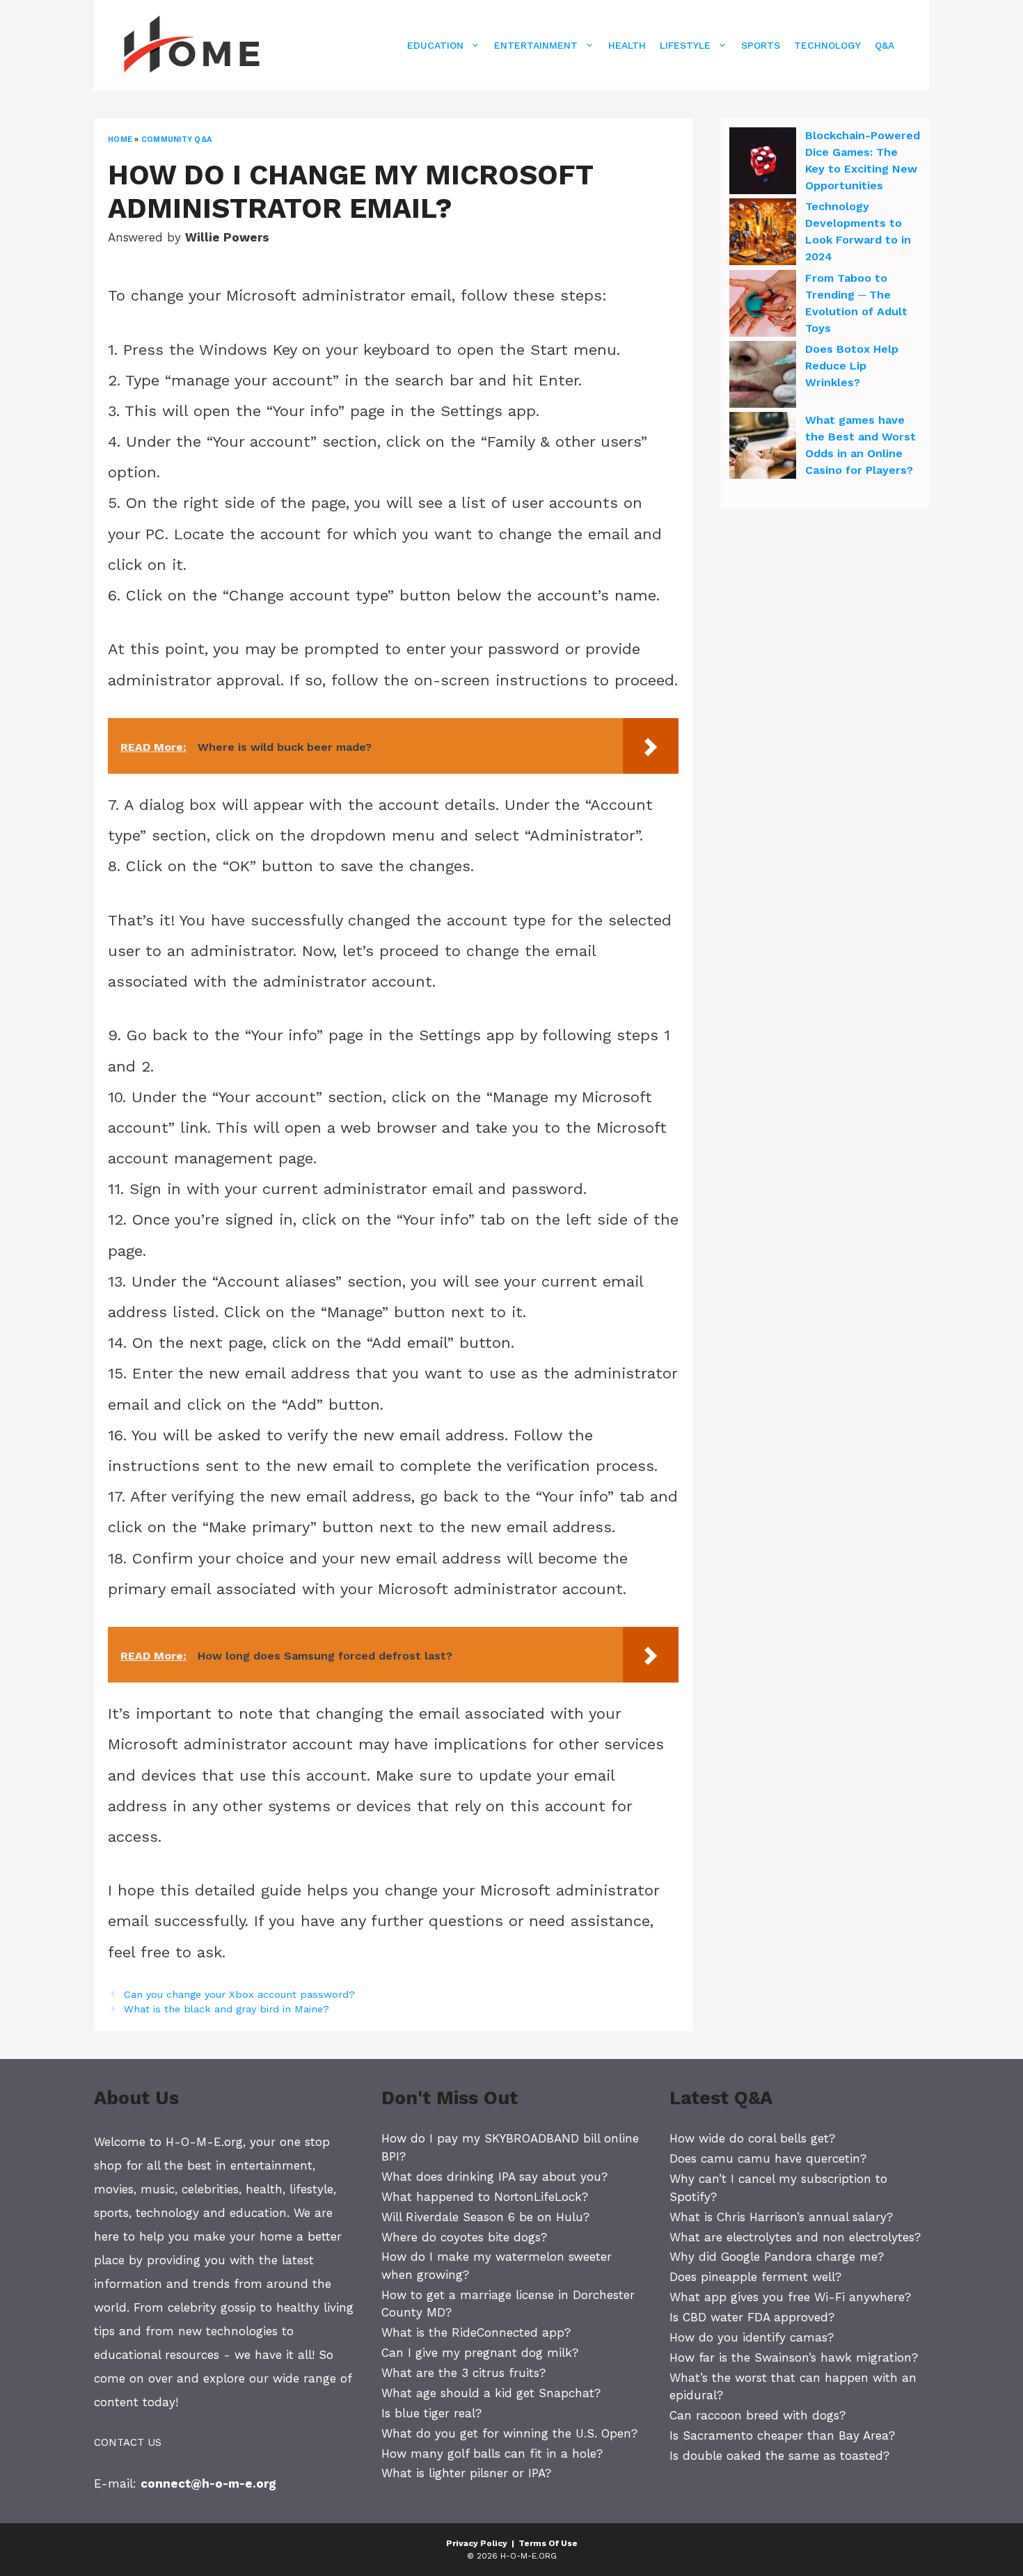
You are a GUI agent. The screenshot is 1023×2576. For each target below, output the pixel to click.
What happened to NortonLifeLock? (485, 2197)
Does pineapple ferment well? (755, 2277)
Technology (827, 45)
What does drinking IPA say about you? (494, 2177)
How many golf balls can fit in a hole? (492, 2454)
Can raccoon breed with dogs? (758, 2415)
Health (627, 45)
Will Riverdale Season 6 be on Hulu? (485, 2217)
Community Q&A (176, 140)
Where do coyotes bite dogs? (464, 2237)
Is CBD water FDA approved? (752, 2317)
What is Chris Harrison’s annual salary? (781, 2217)
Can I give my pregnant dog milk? (480, 2353)
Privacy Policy (477, 2543)
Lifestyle (685, 45)
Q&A (885, 45)
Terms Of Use (548, 2543)
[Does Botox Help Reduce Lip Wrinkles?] (763, 376)
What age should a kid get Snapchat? (491, 2393)
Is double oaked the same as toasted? (779, 2456)
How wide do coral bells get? (752, 2138)
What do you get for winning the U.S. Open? (509, 2433)
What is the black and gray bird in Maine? (227, 2009)
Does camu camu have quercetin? (768, 2158)
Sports (761, 45)
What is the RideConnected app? (476, 2332)
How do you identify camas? (752, 2337)
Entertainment (536, 45)
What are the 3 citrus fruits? (463, 2373)
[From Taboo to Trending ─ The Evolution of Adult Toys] (763, 305)
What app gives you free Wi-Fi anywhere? (790, 2297)
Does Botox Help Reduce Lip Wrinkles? (852, 366)
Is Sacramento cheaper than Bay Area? (782, 2435)
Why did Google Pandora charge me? (777, 2257)
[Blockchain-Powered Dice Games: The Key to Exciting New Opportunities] (763, 163)
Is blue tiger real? (431, 2413)
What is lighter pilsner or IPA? (466, 2473)
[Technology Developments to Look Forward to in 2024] (763, 234)
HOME (120, 140)
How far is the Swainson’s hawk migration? (794, 2358)
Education (435, 45)
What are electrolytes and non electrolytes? (795, 2237)
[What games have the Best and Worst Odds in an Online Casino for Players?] (763, 447)
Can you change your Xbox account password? (239, 1995)
